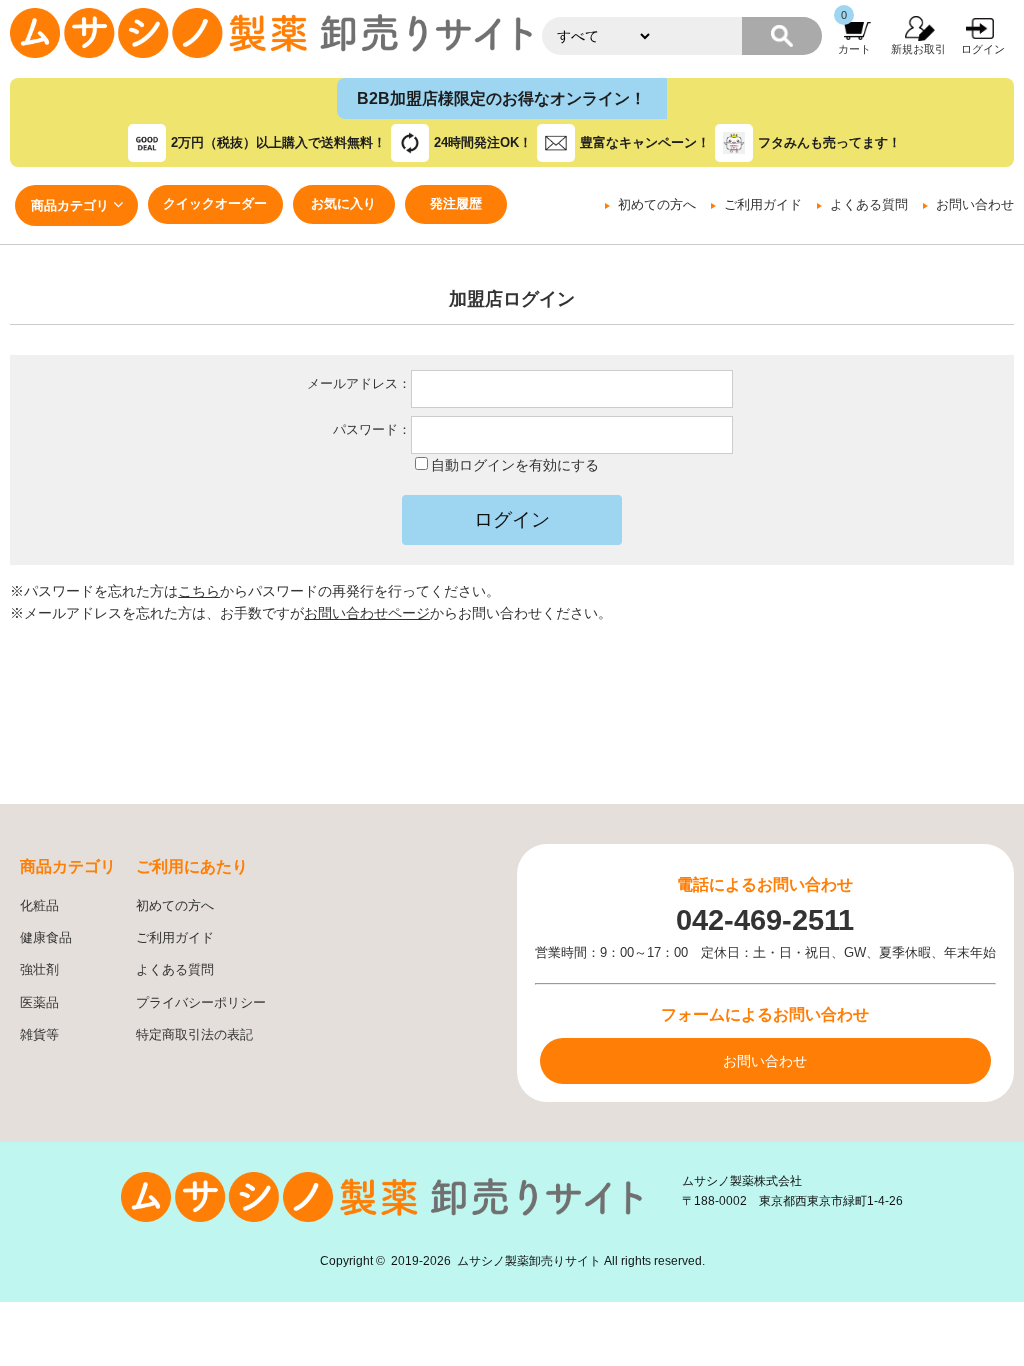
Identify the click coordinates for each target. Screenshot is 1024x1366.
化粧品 (39, 906)
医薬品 (39, 1003)
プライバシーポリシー (201, 1003)
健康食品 (46, 938)
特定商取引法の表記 (194, 1035)
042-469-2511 (765, 919)
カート (854, 49)
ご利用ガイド (763, 205)
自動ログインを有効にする (515, 465)
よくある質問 (869, 205)
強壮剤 (39, 970)
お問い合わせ (975, 205)
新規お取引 (918, 49)
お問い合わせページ (367, 613)
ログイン (983, 49)
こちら (199, 591)
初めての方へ (657, 205)
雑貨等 (39, 1035)
